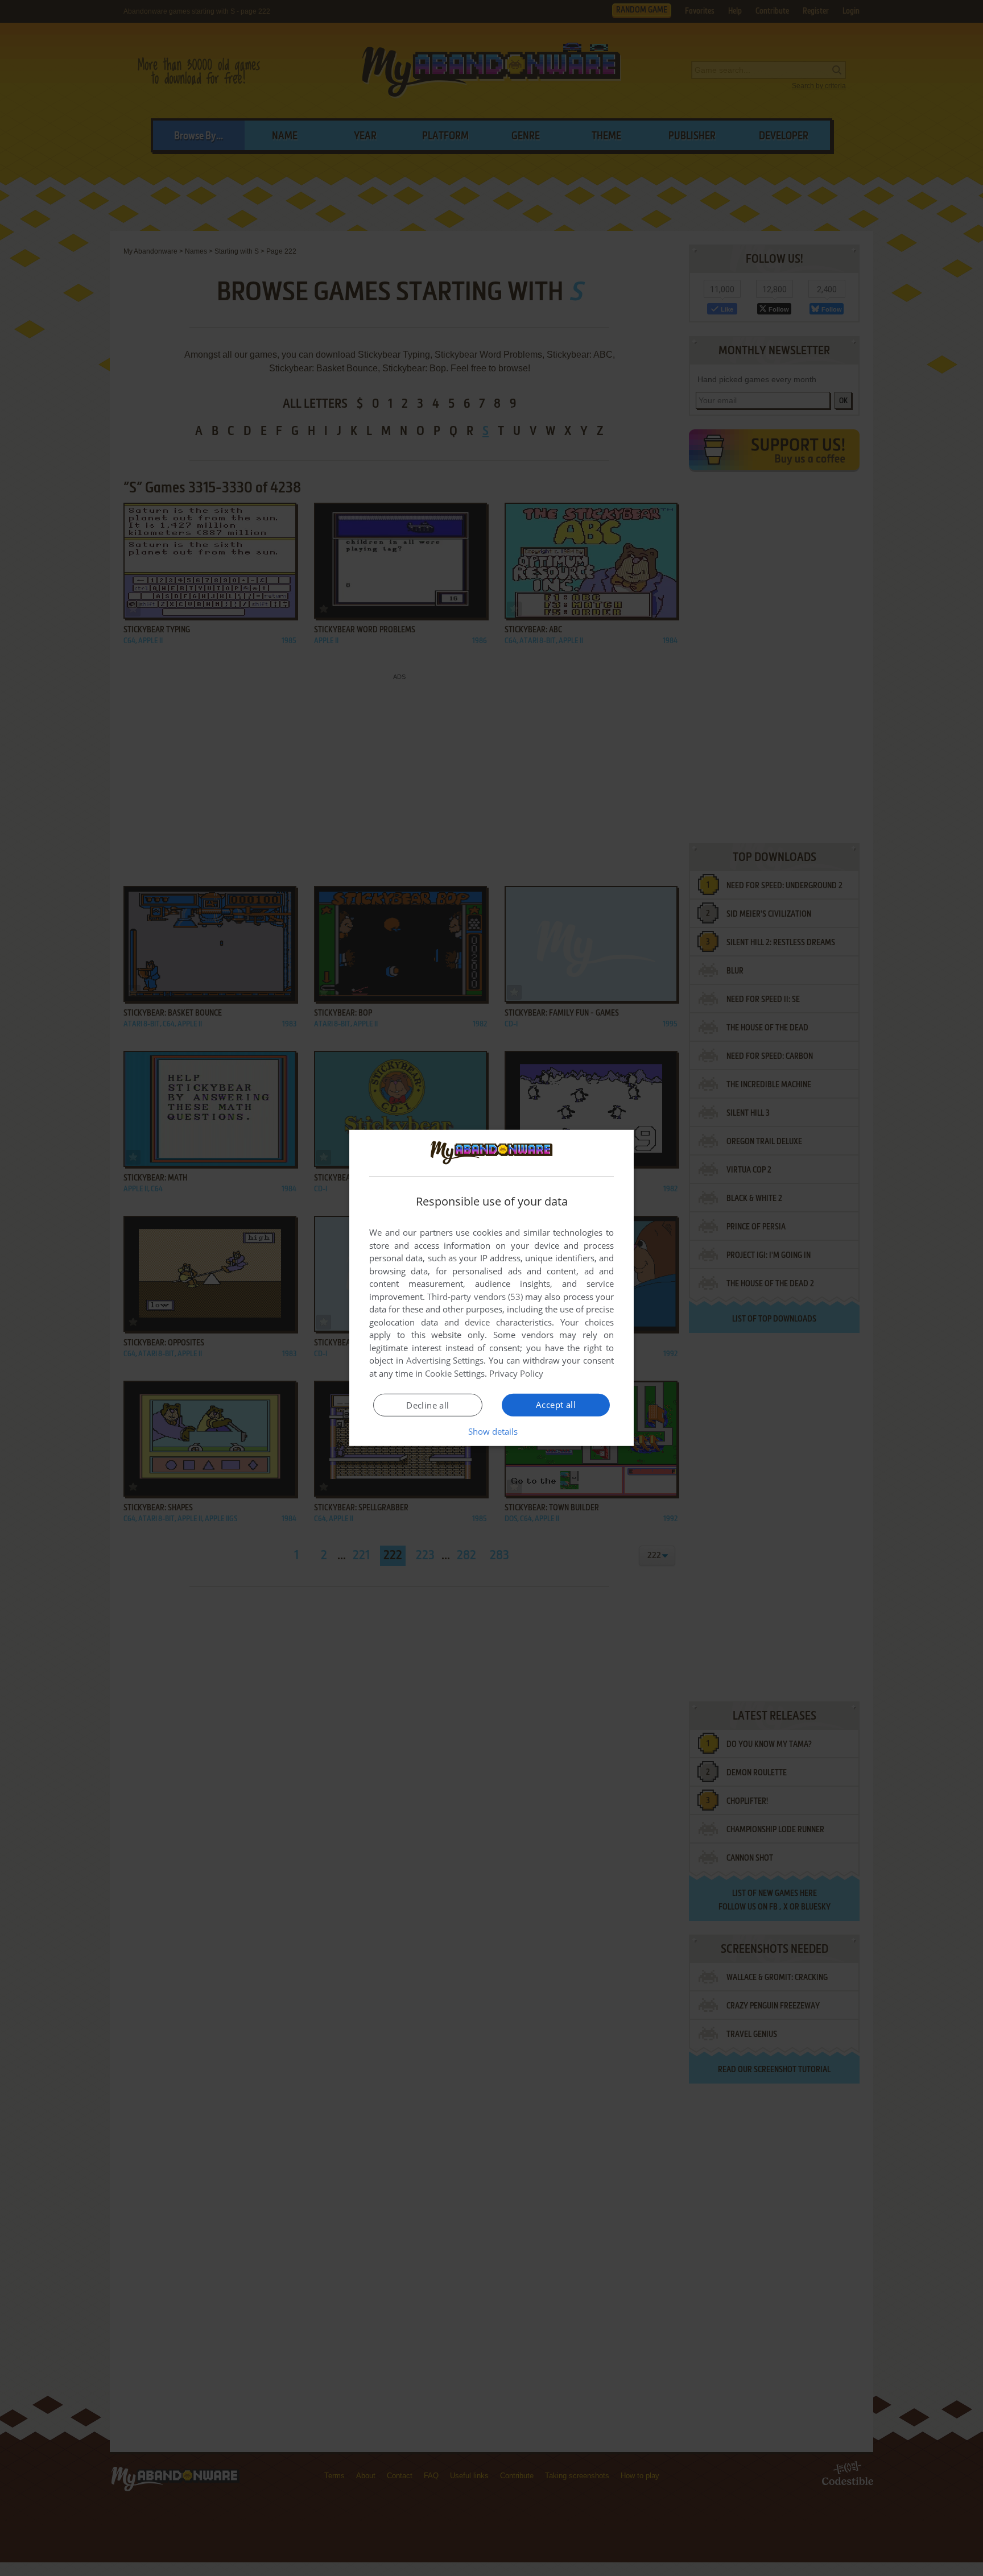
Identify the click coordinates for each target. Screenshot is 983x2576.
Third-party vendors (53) (475, 1297)
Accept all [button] (556, 1405)
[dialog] (491, 1288)
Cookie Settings (455, 1373)
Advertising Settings (445, 1360)
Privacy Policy (516, 1373)
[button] (492, 1431)
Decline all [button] (428, 1405)
